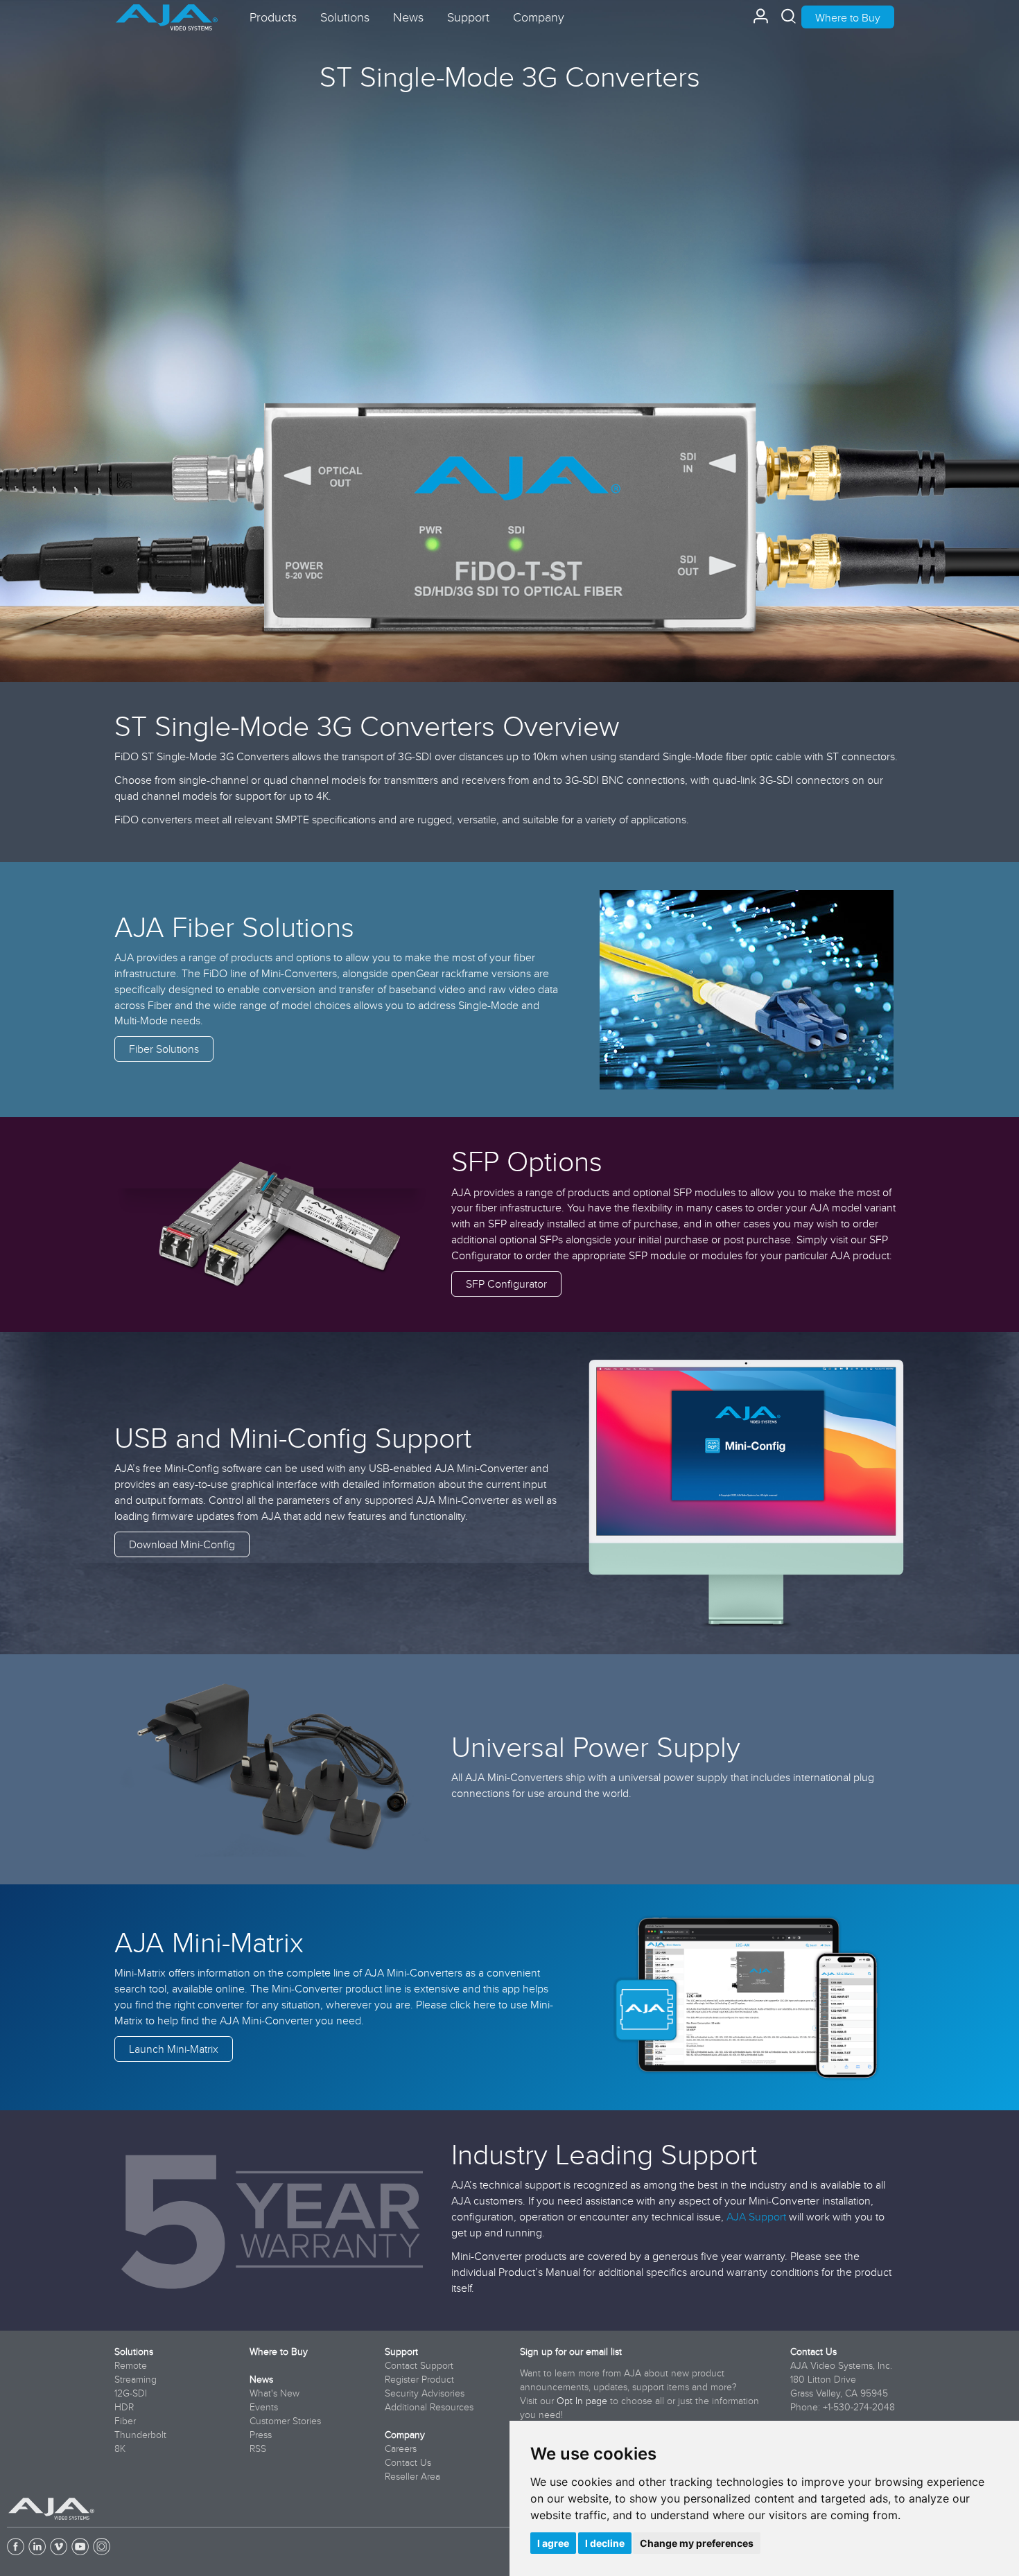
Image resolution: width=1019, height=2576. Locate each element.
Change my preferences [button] (697, 2543)
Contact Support (419, 2365)
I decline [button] (605, 2543)
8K (120, 2448)
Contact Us (408, 2462)
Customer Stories (285, 2421)
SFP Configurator (506, 1283)
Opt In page (582, 2401)
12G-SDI (131, 2393)
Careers (401, 2448)
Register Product (419, 2379)
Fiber (125, 2421)
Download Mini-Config (182, 1544)
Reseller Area (412, 2476)
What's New (275, 2393)
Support (401, 2351)
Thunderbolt (140, 2435)
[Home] (167, 12)
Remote (131, 2365)
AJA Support (756, 2216)
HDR (124, 2407)
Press (261, 2435)
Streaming (136, 2379)
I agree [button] (553, 2543)
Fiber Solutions (164, 1049)
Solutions (134, 2351)
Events (264, 2407)
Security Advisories (425, 2393)
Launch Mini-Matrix (174, 2049)
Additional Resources (429, 2407)
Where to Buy (848, 17)
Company (405, 2435)
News (261, 2379)
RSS (258, 2448)
